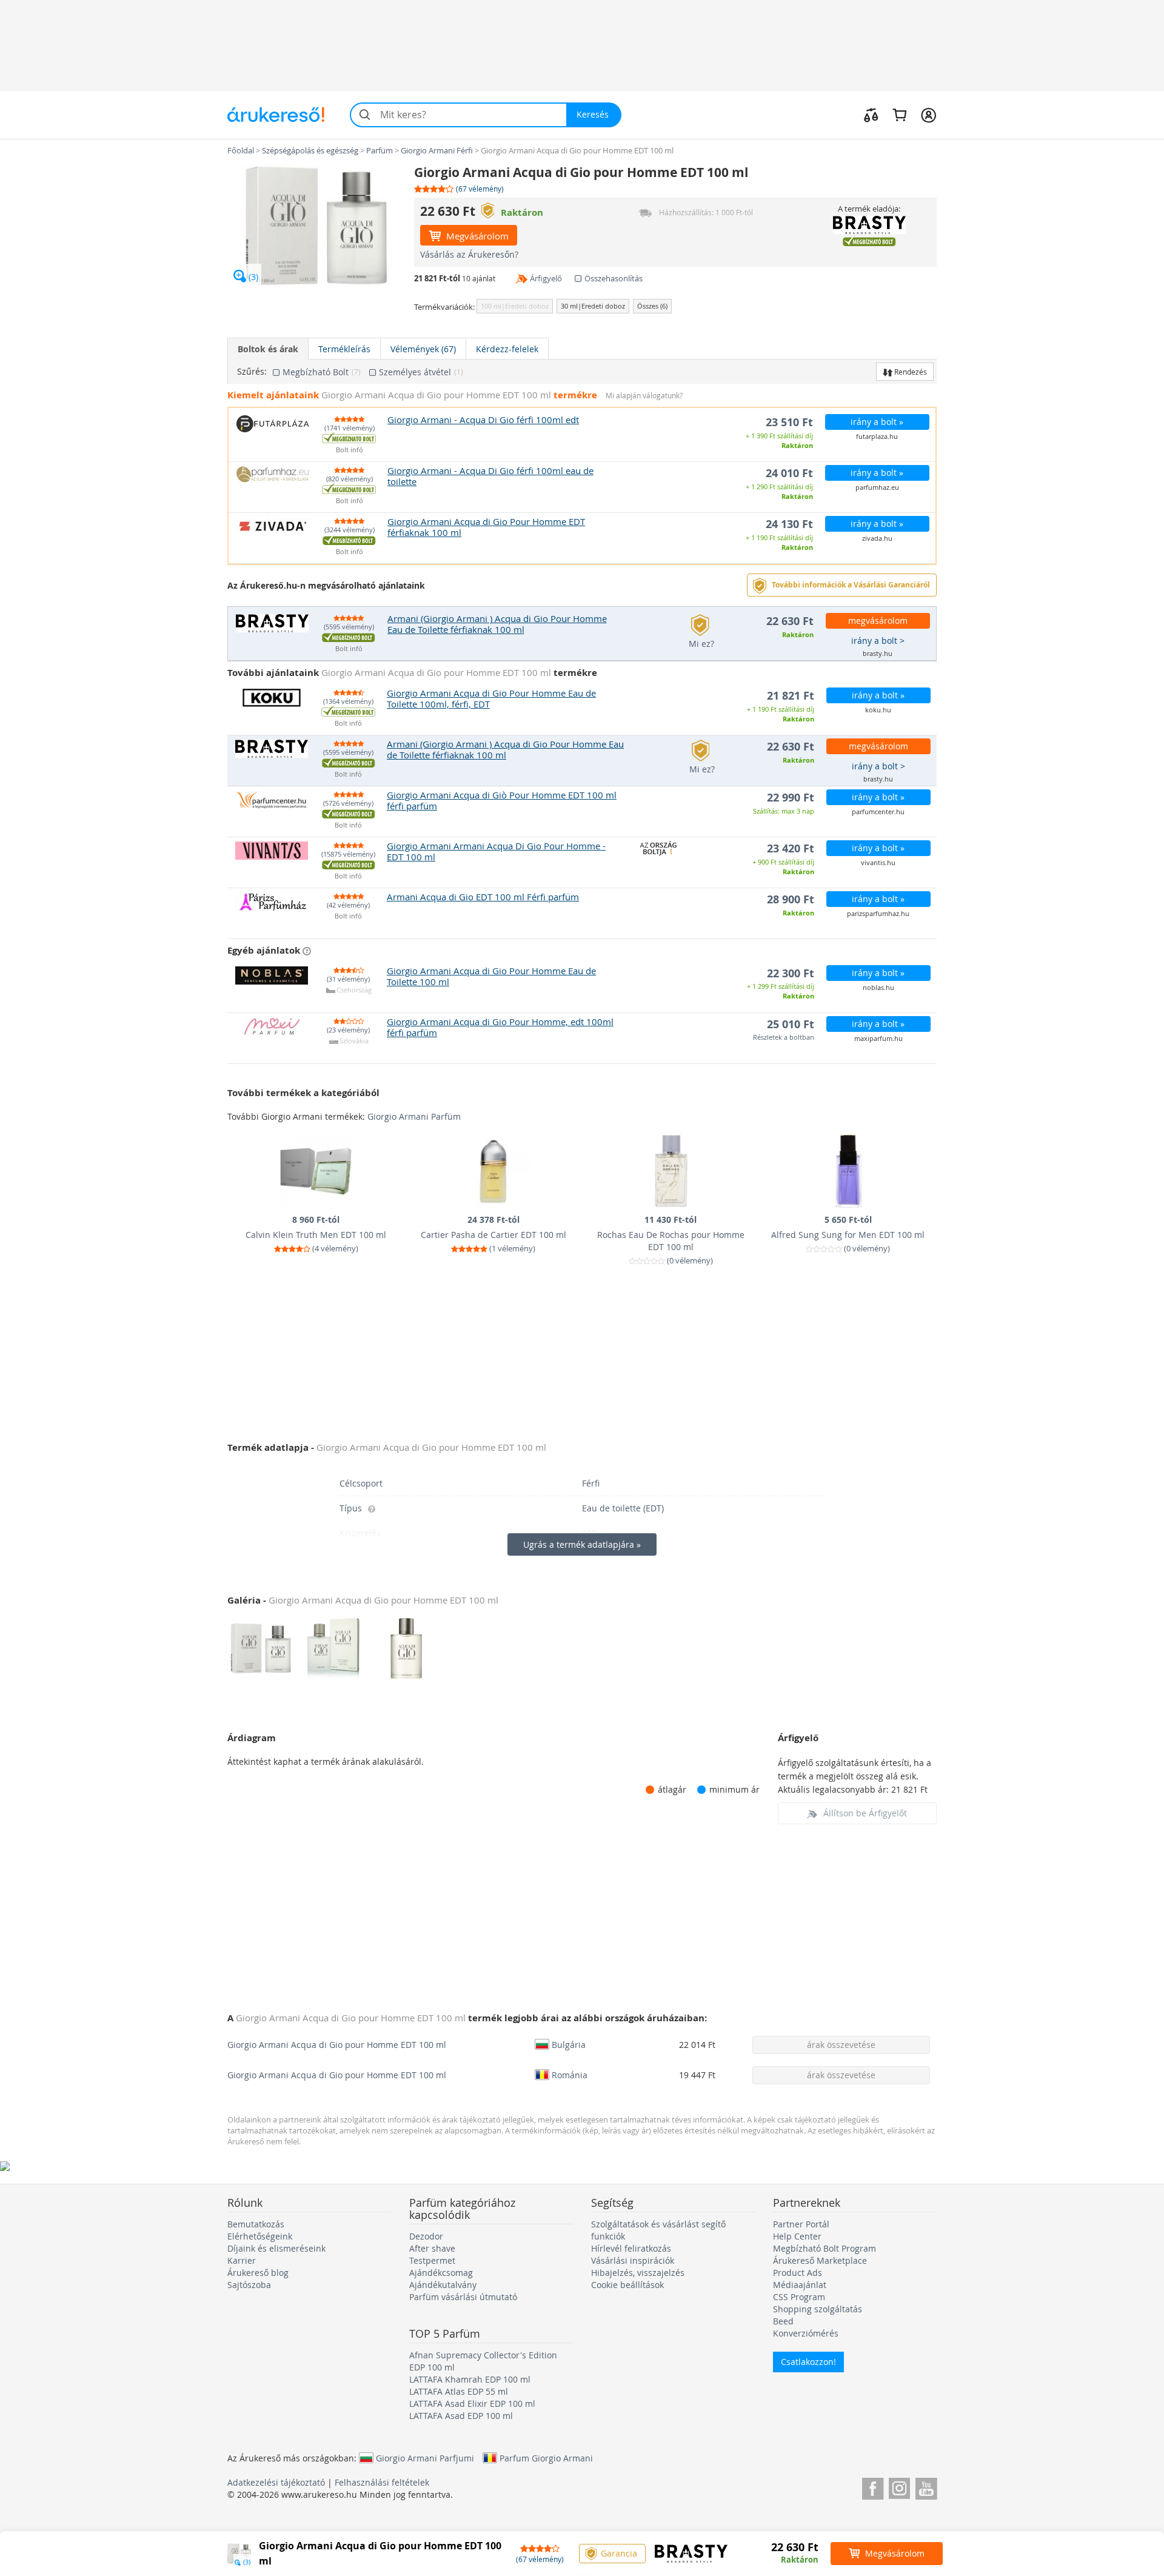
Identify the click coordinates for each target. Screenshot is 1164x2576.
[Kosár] (899, 115)
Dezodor (426, 2236)
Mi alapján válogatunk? (644, 396)
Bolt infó (350, 450)
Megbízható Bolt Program (824, 2248)
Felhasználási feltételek (382, 2482)
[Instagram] (899, 2487)
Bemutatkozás (256, 2224)
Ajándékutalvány (443, 2285)
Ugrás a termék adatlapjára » (582, 1544)
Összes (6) (652, 306)
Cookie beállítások (627, 2285)
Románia (570, 2075)
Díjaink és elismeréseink (276, 2248)
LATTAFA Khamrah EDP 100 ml (470, 2379)
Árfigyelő (546, 278)
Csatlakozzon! (808, 2362)
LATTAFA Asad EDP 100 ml (461, 2416)
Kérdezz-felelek (507, 349)
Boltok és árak (268, 349)
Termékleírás (344, 349)
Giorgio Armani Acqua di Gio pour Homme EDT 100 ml (337, 2045)
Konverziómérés (806, 2333)
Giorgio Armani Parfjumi (425, 2458)
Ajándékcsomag (441, 2273)
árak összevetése (841, 2045)
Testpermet (432, 2260)
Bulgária (569, 2044)
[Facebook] (873, 2487)
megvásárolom (878, 621)
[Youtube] (926, 2487)
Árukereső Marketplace (820, 2260)
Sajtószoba (249, 2285)
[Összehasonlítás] (871, 115)
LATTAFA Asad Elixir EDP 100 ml (472, 2404)
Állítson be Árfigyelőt (865, 1813)
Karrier (242, 2260)
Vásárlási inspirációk (633, 2260)
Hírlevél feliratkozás (631, 2248)
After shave (432, 2248)
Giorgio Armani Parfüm (414, 1116)
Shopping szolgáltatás (818, 2309)
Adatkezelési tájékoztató (276, 2482)
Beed (783, 2321)
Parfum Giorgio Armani (546, 2458)
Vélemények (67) (423, 349)
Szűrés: (252, 372)
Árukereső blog (258, 2273)
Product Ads (798, 2273)
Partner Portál (801, 2224)
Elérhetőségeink (260, 2236)
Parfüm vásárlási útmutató (463, 2297)
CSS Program (799, 2297)
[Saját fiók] (928, 115)
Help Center (797, 2236)
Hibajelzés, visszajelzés (638, 2273)
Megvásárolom (476, 236)
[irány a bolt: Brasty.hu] (869, 225)
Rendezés (910, 372)
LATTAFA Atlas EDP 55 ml (459, 2391)
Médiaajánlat (800, 2285)
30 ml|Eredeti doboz (593, 306)
